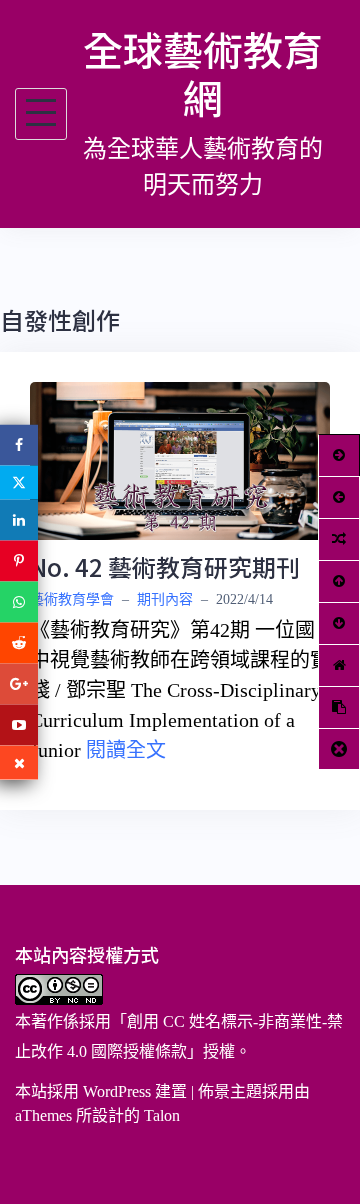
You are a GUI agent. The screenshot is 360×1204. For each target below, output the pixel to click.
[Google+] (19, 684)
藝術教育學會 (72, 599)
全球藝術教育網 (203, 73)
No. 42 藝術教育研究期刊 (165, 566)
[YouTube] (19, 725)
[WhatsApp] (19, 602)
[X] (19, 483)
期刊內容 (165, 599)
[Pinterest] (19, 561)
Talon (162, 1115)
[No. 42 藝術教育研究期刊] (180, 458)
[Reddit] (19, 643)
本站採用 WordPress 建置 (101, 1091)
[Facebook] (19, 445)
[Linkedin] (19, 520)
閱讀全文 (126, 750)
